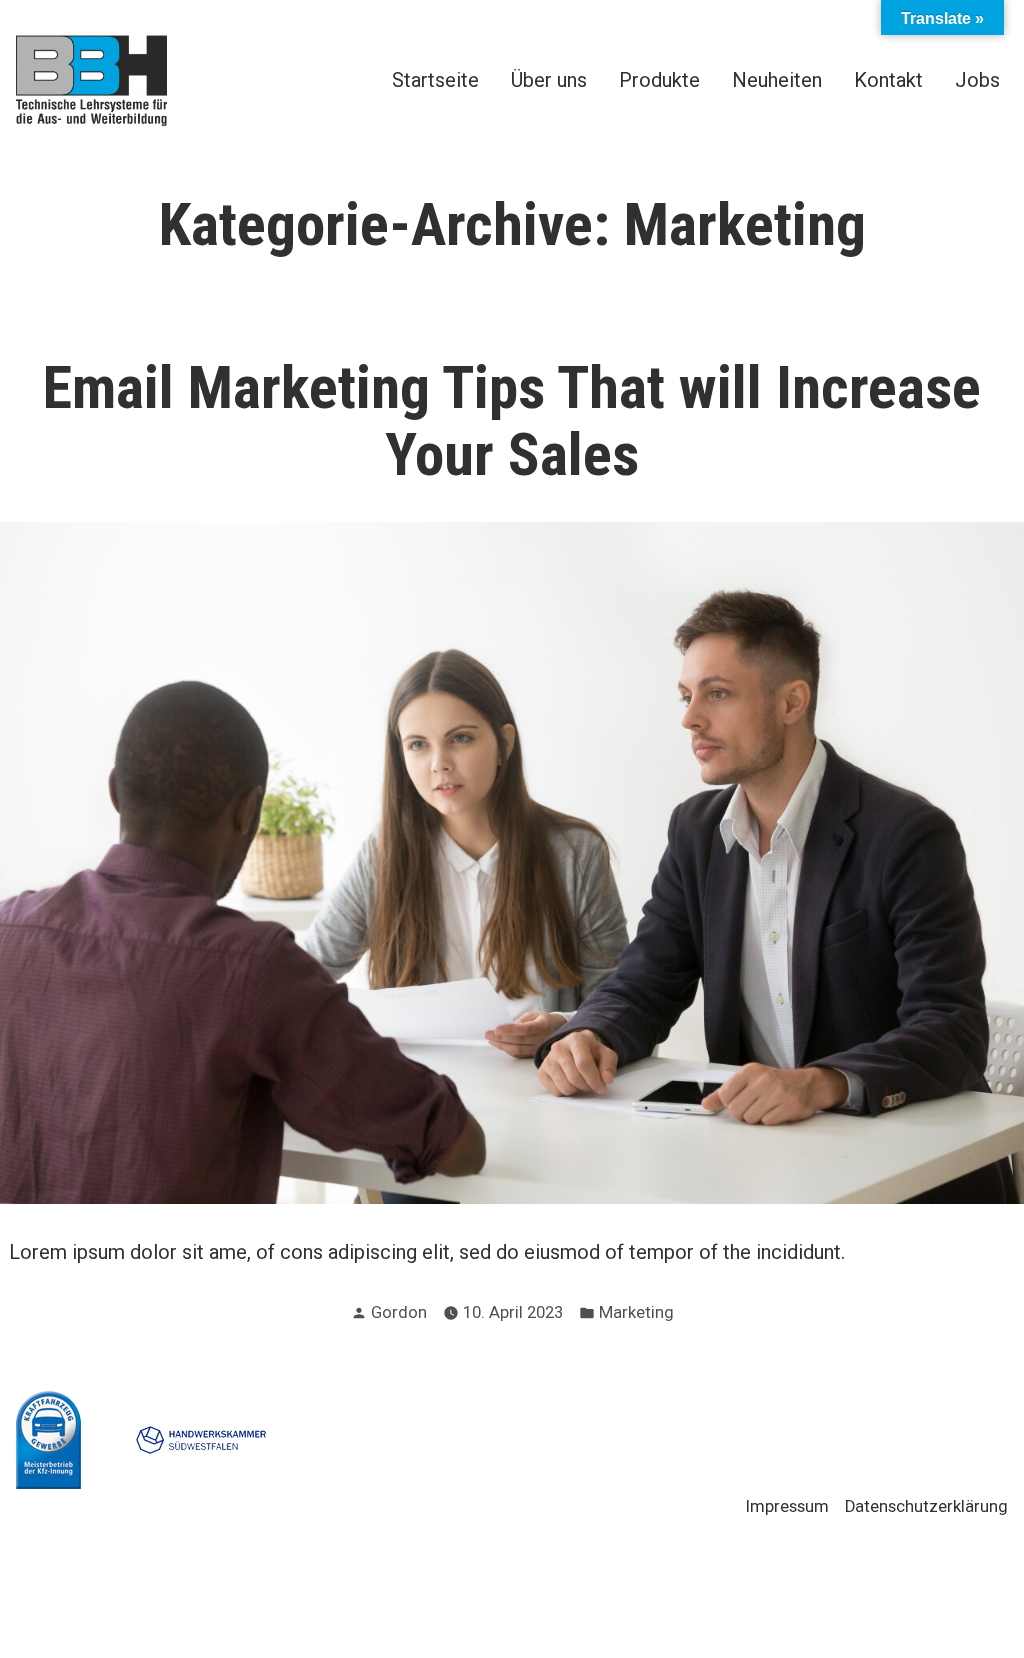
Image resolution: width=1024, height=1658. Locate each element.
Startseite (435, 79)
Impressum (787, 1506)
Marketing (636, 1312)
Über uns (549, 79)
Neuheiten (777, 79)
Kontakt (888, 79)
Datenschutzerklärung (926, 1506)
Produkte (659, 79)
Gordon (399, 1312)
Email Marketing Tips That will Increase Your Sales (512, 421)
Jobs (977, 79)
